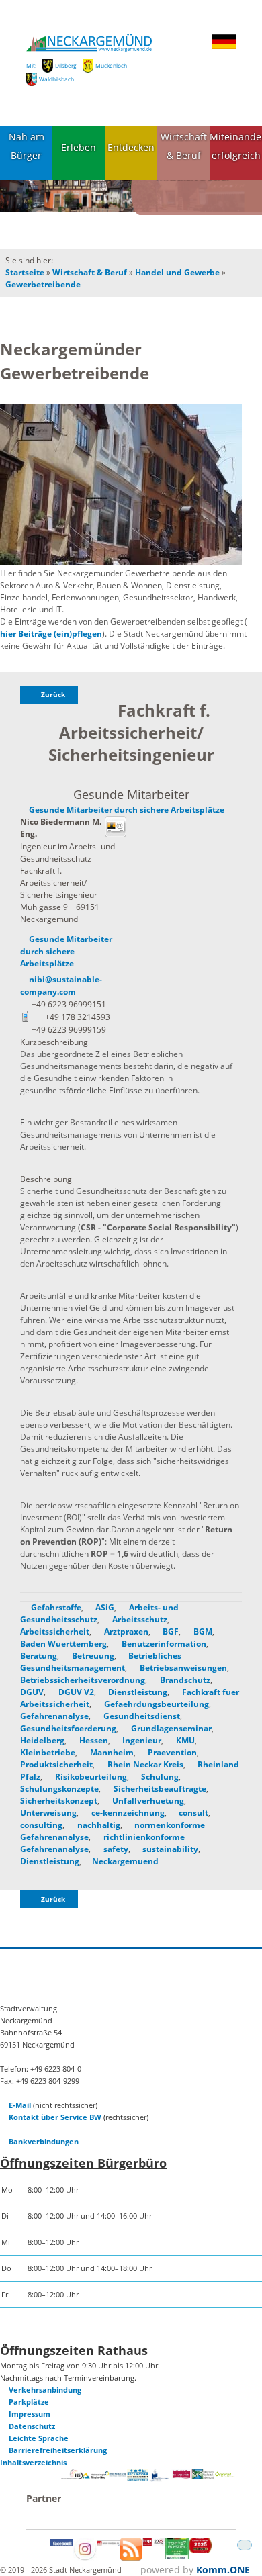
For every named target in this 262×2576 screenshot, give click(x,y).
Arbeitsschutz (139, 1619)
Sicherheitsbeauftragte (159, 1789)
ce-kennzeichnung (127, 1813)
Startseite (25, 272)
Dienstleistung (137, 1692)
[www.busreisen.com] (177, 2556)
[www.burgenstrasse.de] (181, 2476)
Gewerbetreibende (43, 284)
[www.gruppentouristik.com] (200, 2550)
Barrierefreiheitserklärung (58, 2450)
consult (192, 1813)
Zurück (53, 695)
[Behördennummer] (72, 2476)
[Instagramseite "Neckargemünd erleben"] (85, 2558)
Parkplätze (29, 2402)
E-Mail (20, 2105)
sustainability (169, 1849)
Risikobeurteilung (90, 1777)
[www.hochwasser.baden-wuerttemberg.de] (138, 2478)
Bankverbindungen (44, 2141)
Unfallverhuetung (147, 1801)
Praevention (171, 1752)
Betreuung (92, 1656)
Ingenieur (141, 1740)
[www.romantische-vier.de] (159, 2479)
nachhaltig (98, 1825)
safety (115, 1849)
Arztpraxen (125, 1631)
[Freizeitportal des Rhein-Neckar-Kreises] (116, 2474)
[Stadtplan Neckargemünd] (108, 2543)
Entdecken (131, 147)
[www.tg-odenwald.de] (225, 2474)
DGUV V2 (75, 1692)
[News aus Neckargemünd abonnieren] (131, 2558)
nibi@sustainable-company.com (61, 985)
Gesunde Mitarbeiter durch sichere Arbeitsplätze (127, 810)
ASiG (104, 1607)
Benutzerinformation (163, 1644)
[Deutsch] (224, 47)
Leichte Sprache (39, 2438)
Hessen (93, 1740)
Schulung (159, 1777)
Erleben (79, 147)
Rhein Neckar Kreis (144, 1764)
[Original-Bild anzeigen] (121, 485)
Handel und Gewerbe (177, 272)
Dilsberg (66, 65)
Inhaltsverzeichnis (33, 2462)
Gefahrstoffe (55, 1607)
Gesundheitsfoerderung (68, 1728)
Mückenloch (111, 65)
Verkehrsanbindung (45, 2390)
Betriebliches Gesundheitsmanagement (101, 1662)
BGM (202, 1631)
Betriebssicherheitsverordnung (83, 1680)
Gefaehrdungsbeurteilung (156, 1704)
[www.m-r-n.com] (94, 2480)
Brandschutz (184, 1680)
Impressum (30, 2414)
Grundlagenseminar (170, 1728)
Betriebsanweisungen (182, 1668)
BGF (170, 1631)
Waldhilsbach (56, 79)
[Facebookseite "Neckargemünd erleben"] (62, 2543)
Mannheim (111, 1752)
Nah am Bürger (27, 146)
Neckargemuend (125, 1861)
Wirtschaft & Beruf (184, 146)
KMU (184, 1740)
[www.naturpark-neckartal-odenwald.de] (203, 2476)
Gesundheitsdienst (141, 1716)
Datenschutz (32, 2426)
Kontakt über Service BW (55, 2117)
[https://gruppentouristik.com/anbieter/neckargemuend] (154, 2543)
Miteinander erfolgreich (236, 146)
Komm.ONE (223, 2570)
